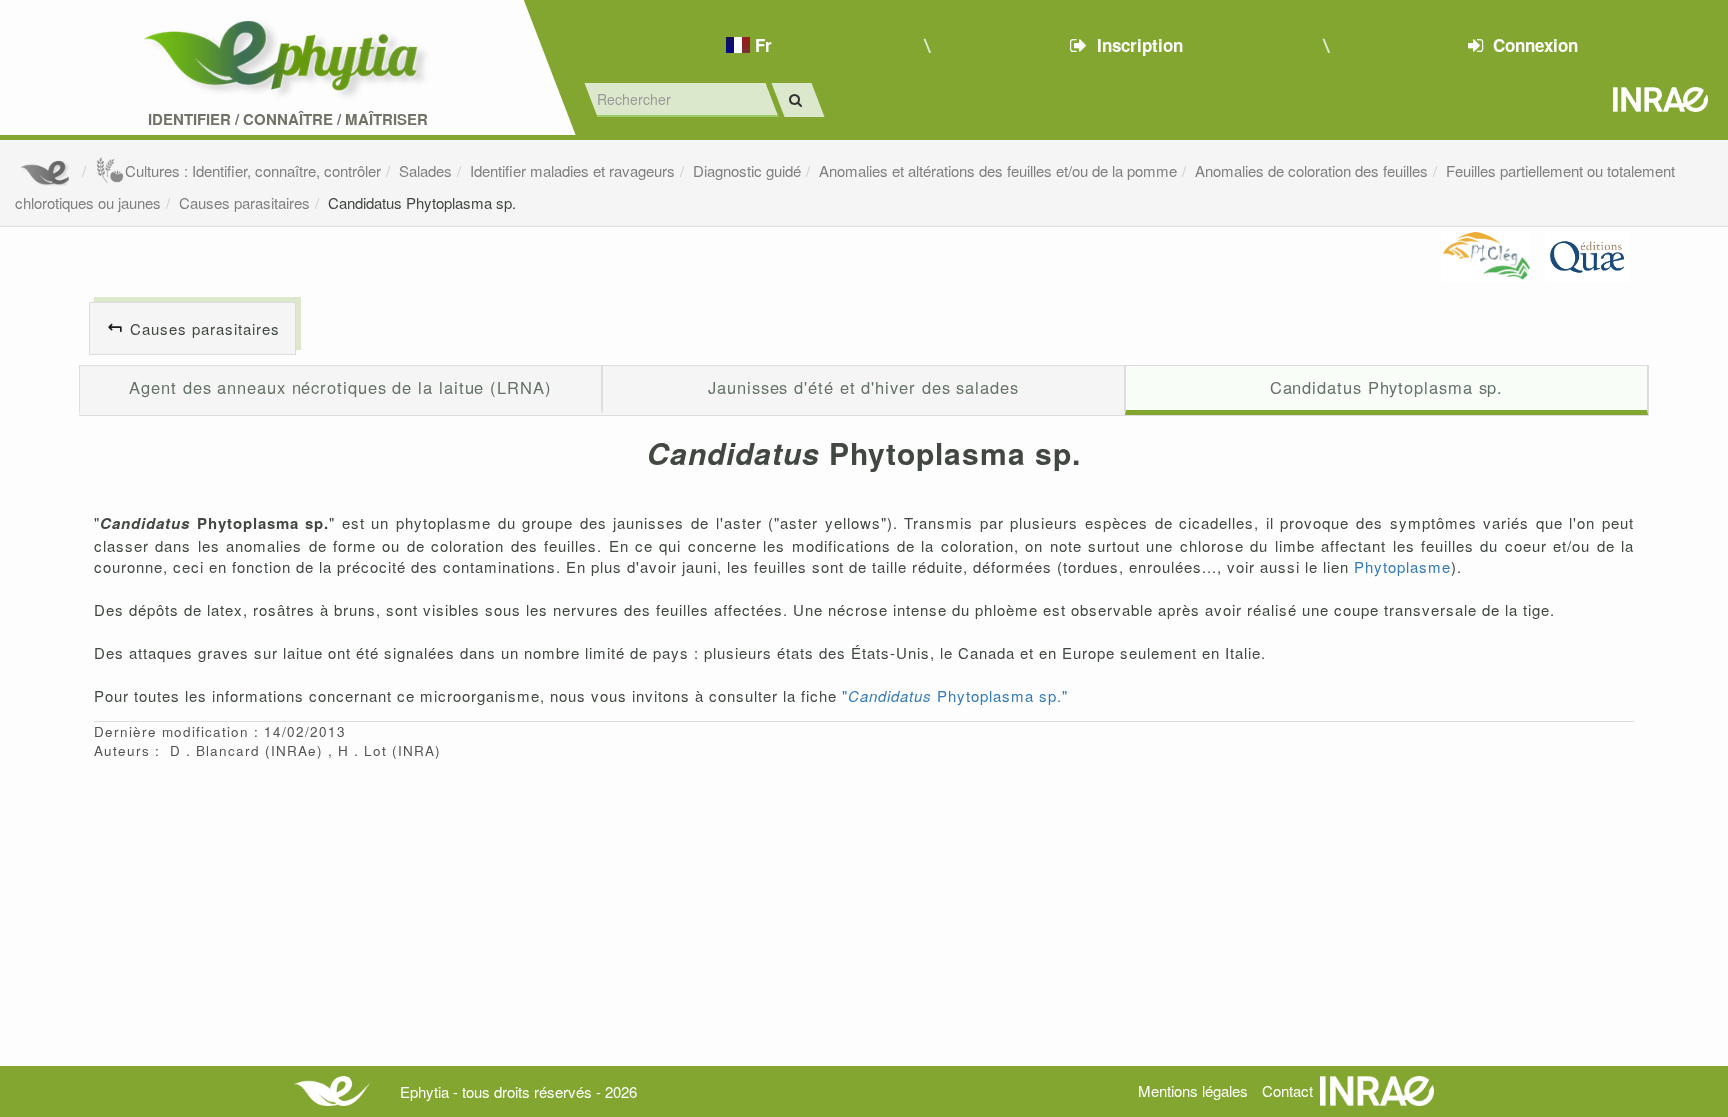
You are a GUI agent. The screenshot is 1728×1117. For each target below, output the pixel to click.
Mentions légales (1193, 1090)
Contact (1287, 1090)
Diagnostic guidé (747, 170)
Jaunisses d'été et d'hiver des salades (863, 387)
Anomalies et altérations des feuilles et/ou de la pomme (998, 170)
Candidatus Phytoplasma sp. (422, 202)
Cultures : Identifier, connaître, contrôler (253, 170)
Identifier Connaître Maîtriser (288, 119)
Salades (425, 170)
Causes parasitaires (244, 202)
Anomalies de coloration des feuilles (1311, 170)
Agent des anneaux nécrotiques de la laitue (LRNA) (340, 387)
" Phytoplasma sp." (955, 695)
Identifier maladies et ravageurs (572, 170)
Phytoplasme (1402, 566)
